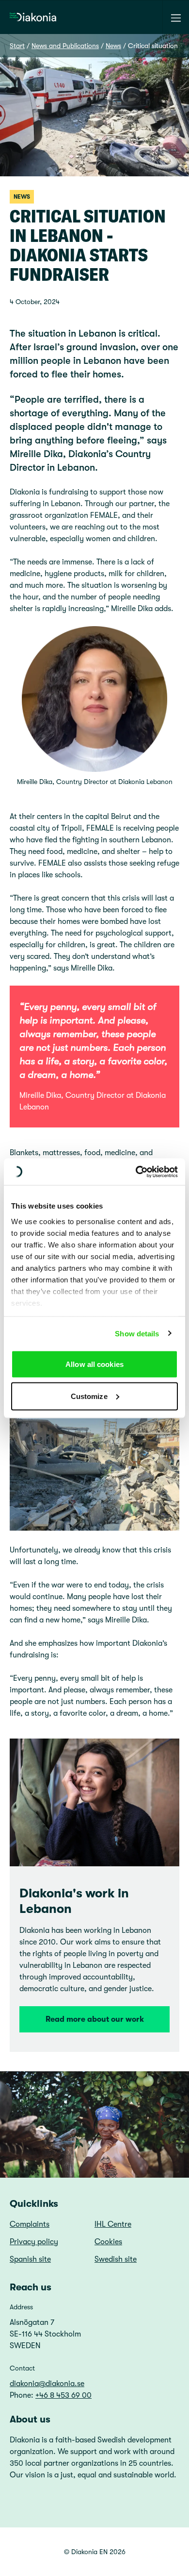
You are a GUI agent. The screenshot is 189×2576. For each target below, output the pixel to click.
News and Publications (65, 46)
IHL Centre (113, 2224)
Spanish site (30, 2259)
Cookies (108, 2242)
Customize (89, 1396)
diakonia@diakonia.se (47, 2384)
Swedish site (116, 2259)
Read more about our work (95, 2019)
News (113, 46)
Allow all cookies (94, 1364)
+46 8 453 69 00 (63, 2395)
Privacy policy (34, 2242)
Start (17, 46)
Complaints (30, 2224)
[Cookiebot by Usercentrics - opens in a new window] (136, 1172)
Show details (137, 1333)
